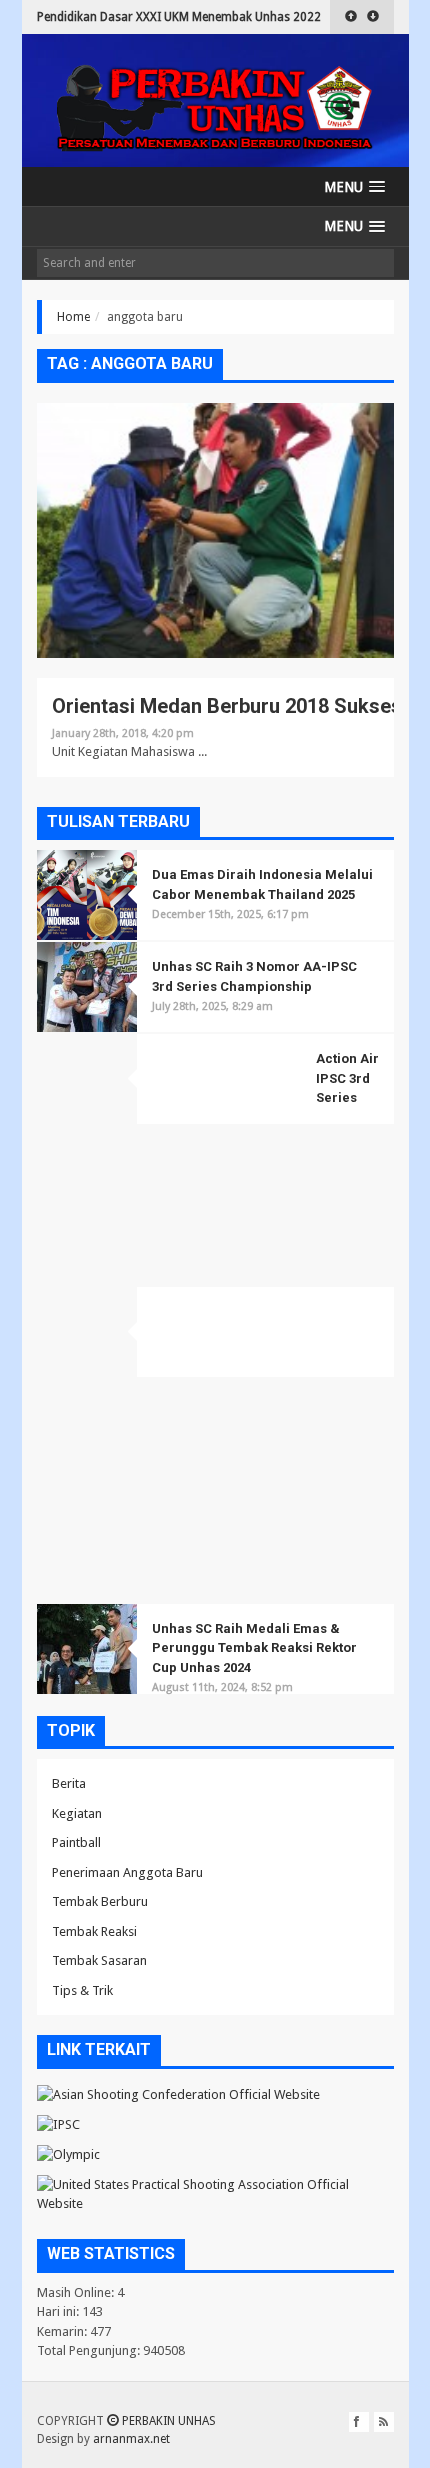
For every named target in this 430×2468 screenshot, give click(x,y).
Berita (69, 1783)
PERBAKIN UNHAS (167, 2421)
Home (73, 317)
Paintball (76, 1842)
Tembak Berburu (100, 1901)
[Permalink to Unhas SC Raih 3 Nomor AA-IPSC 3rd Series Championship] (87, 987)
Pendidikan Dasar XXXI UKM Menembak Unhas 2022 (179, 17)
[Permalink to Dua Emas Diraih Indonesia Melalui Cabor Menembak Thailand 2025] (87, 895)
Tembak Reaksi (94, 1931)
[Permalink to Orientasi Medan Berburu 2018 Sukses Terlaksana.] (215, 539)
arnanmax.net (131, 2439)
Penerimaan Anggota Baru (127, 1872)
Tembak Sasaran (99, 1960)
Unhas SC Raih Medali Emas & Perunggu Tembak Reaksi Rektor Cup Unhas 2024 (254, 1648)
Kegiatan (77, 1813)
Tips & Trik (82, 1990)
